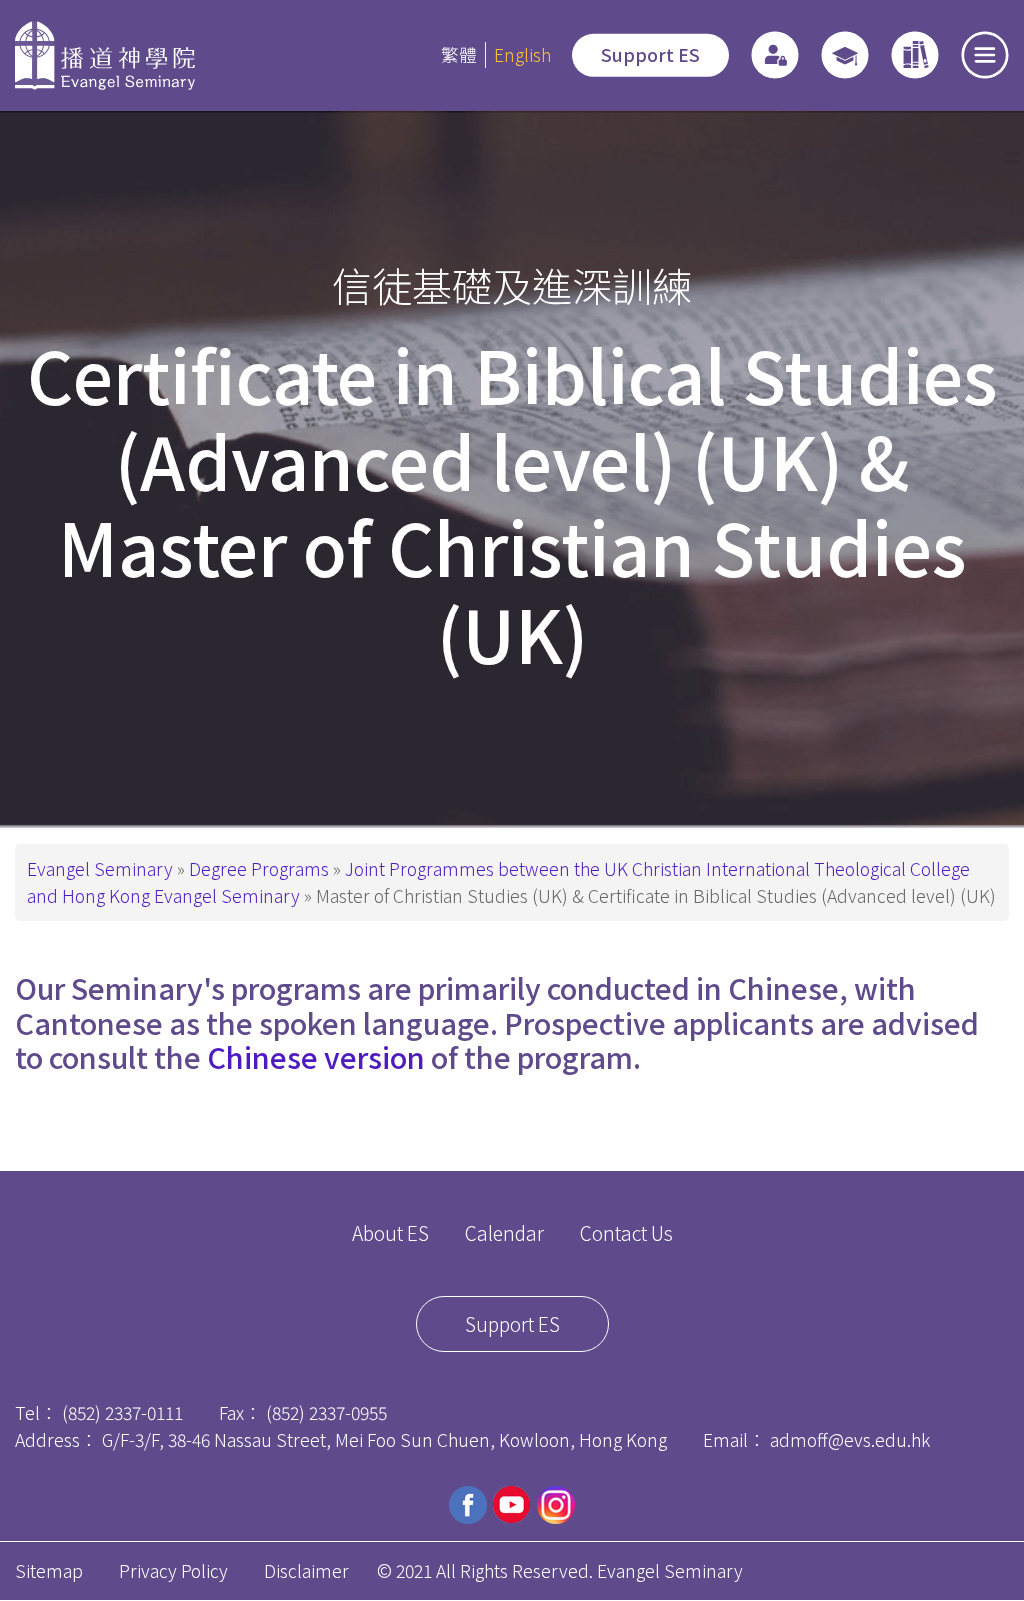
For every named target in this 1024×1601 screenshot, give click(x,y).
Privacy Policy (173, 1570)
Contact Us (626, 1233)
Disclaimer (306, 1570)
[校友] (845, 55)
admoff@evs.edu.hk (850, 1439)
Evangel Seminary (100, 868)
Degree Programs (259, 868)
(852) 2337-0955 (326, 1412)
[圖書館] (915, 55)
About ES (390, 1233)
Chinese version (316, 1056)
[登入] (775, 55)
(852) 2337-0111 (122, 1412)
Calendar (504, 1233)
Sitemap (49, 1570)
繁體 (459, 54)
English (522, 54)
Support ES (650, 54)
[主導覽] (985, 55)
